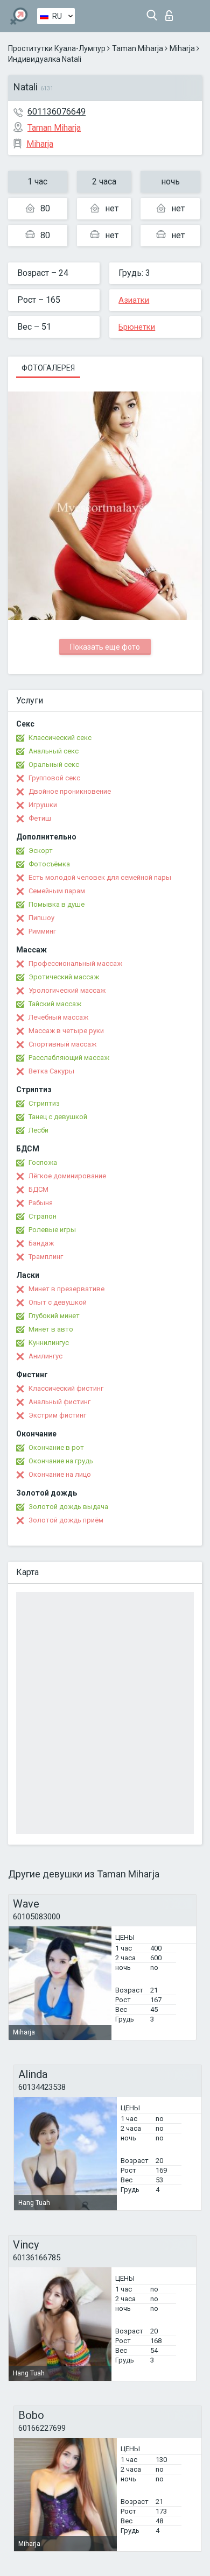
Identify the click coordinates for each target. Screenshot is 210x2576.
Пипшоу (41, 918)
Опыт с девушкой (58, 1302)
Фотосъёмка (49, 864)
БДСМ (38, 1189)
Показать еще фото (105, 647)
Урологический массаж (67, 990)
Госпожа (43, 1162)
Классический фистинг (66, 1388)
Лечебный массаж (58, 1017)
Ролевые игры (52, 1230)
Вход (171, 13)
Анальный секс (54, 751)
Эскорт (41, 851)
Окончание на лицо (60, 1474)
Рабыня (41, 1203)
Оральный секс (54, 764)
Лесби (38, 1130)
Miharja (182, 48)
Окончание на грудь (61, 1461)
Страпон (43, 1216)
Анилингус (45, 1356)
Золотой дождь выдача (68, 1507)
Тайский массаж (55, 1004)
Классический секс (60, 738)
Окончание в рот (56, 1447)
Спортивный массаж (62, 1044)
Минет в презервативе (66, 1289)
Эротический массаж (64, 977)
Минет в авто (51, 1329)
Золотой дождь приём (66, 1520)
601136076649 (57, 112)
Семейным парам (57, 891)
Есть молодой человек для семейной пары (100, 877)
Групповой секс (54, 778)
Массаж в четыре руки (66, 1031)
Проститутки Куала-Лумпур (57, 48)
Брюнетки (137, 327)
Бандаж (41, 1243)
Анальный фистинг (59, 1402)
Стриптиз (44, 1103)
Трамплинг (46, 1257)
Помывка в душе (57, 904)
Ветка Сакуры (51, 1071)
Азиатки (134, 300)
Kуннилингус (49, 1343)
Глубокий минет (54, 1316)
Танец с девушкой (58, 1117)
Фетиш (40, 818)
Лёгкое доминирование (67, 1176)
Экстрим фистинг (57, 1415)
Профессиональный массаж (75, 963)
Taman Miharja (138, 48)
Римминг (42, 931)
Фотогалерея (48, 368)
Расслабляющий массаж (69, 1058)
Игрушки (43, 805)
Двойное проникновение (70, 791)
